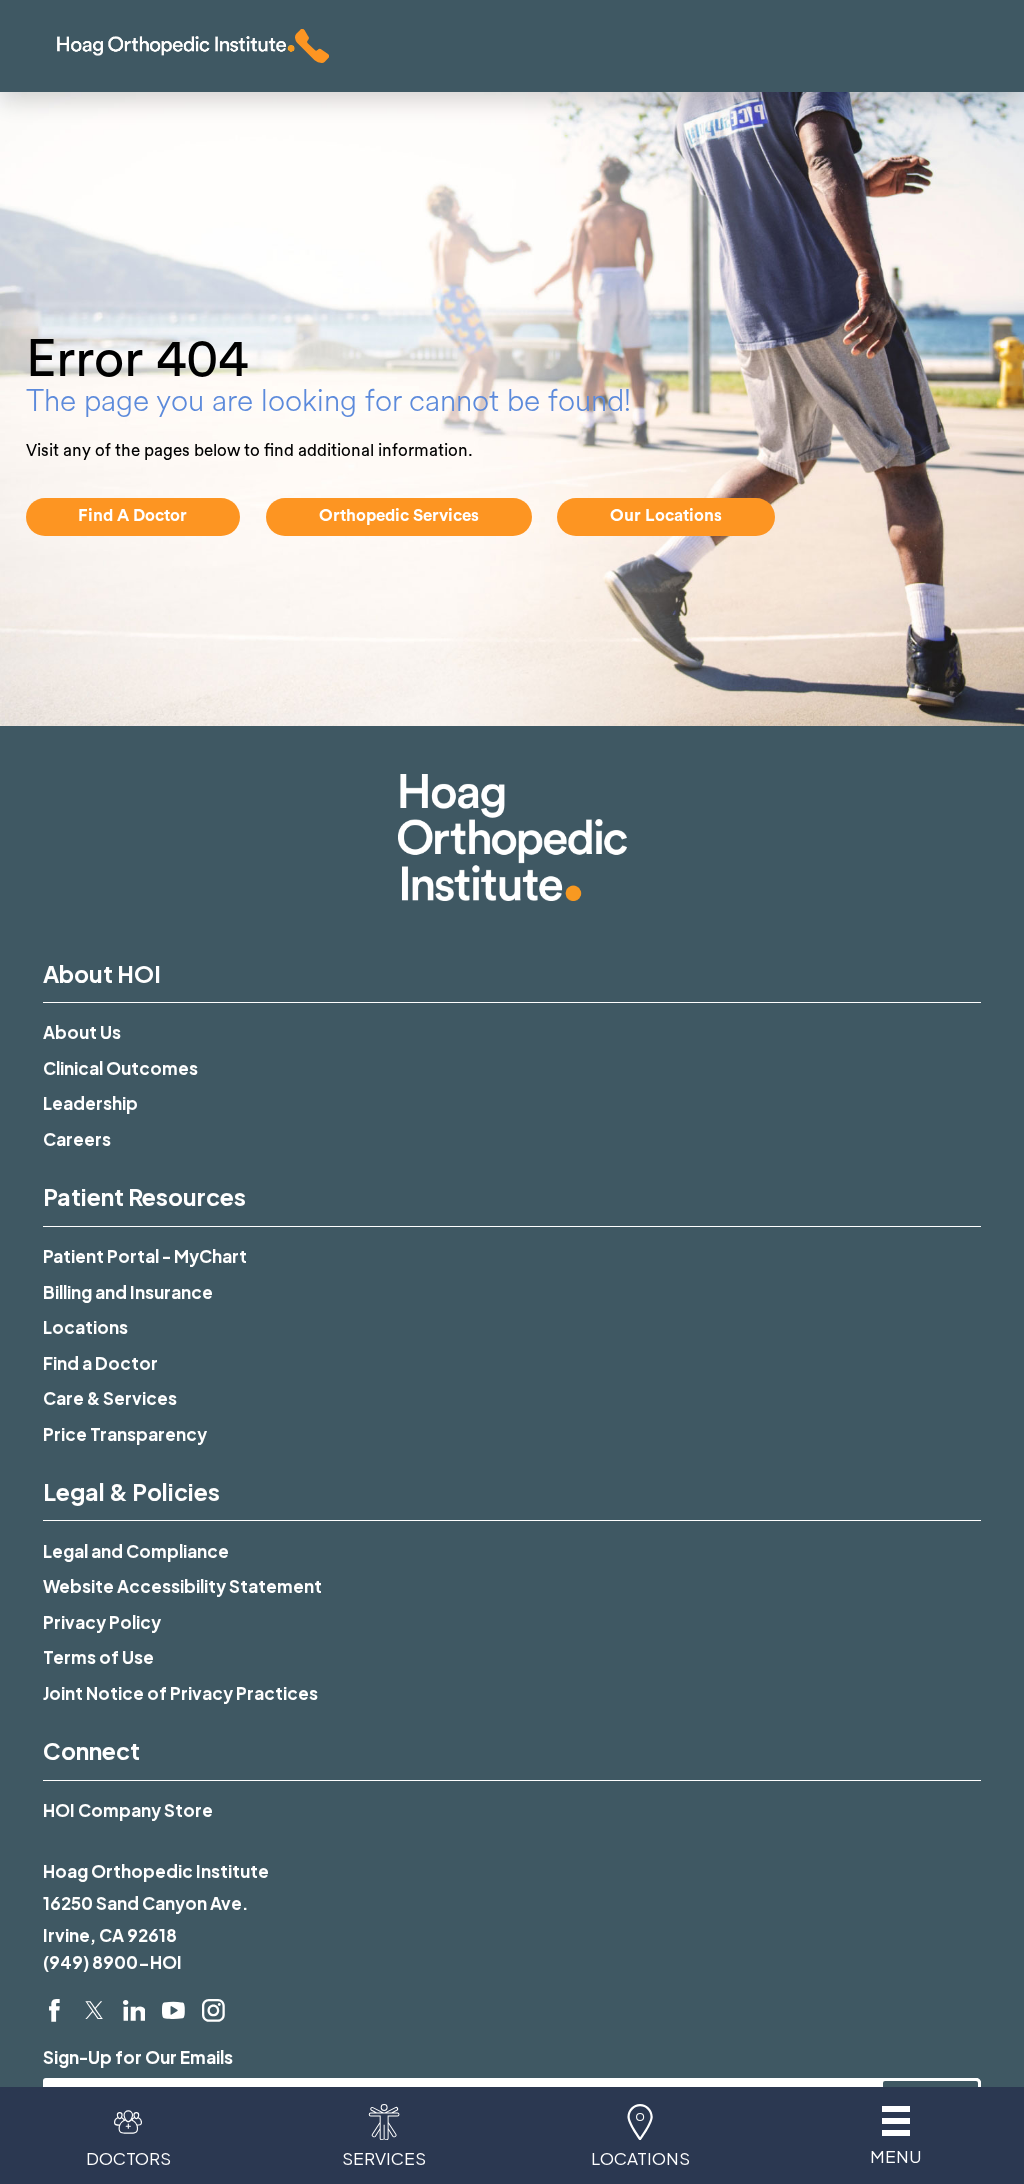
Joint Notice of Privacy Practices (180, 1693)
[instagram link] (213, 2010)
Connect (91, 1750)
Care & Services (110, 1398)
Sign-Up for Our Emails (138, 2057)
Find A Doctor (132, 515)
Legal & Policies (131, 1491)
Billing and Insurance (128, 1292)
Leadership (90, 1103)
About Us (82, 1032)
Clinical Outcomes (120, 1068)
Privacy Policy (102, 1622)
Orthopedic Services (399, 515)
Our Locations (666, 515)
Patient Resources (144, 1196)
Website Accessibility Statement (182, 1586)
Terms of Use (98, 1657)
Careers (77, 1139)
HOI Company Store (128, 1810)
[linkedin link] (134, 2010)
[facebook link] (54, 2010)
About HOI (102, 973)
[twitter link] (94, 2010)
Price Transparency (125, 1434)
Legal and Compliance (136, 1551)
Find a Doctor (100, 1363)
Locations (85, 1327)
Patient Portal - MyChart (145, 1256)
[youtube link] (173, 2010)
